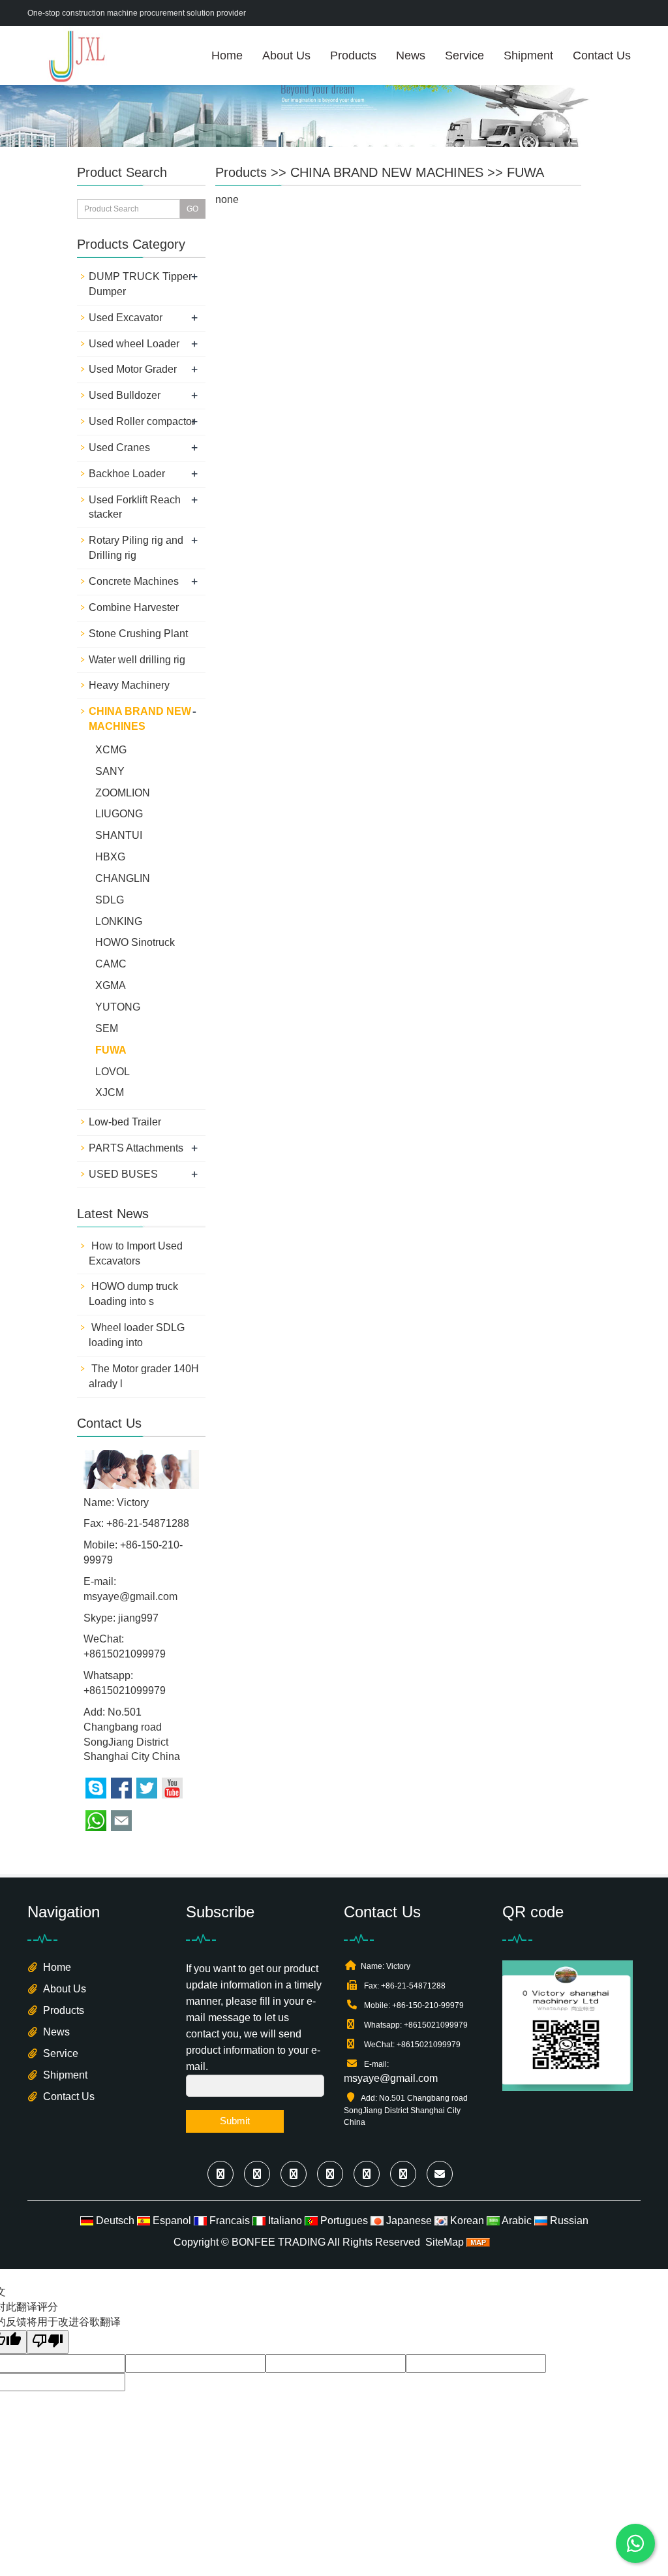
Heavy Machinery (129, 685)
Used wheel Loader (134, 344)
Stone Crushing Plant (138, 634)
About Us (286, 55)
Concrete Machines (134, 581)
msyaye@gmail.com (130, 1596)
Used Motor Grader (133, 369)
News (411, 55)
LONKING (119, 921)
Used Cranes (119, 448)
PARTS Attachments (136, 1148)
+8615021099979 (125, 1690)
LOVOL (113, 1072)
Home (227, 55)
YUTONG (118, 1007)
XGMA (111, 985)
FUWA (525, 172)
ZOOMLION (123, 793)
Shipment (528, 55)
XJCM (110, 1092)
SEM (107, 1029)
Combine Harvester (134, 607)
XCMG (111, 750)
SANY (110, 771)
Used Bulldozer (125, 395)
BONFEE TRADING (279, 2242)
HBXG (110, 857)
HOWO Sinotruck (135, 942)
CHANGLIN (123, 878)
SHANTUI (119, 835)
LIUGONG (119, 814)
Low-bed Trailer (125, 1122)
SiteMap (445, 2242)
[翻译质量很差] (48, 2342)
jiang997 (138, 1618)
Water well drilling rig (137, 660)
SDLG (110, 900)
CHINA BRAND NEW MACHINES (387, 172)
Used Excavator (126, 318)
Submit (235, 2121)
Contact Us (602, 55)
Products (353, 55)
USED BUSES (123, 1174)
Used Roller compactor (142, 421)
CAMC (111, 964)
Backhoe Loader (127, 474)
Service (464, 55)
